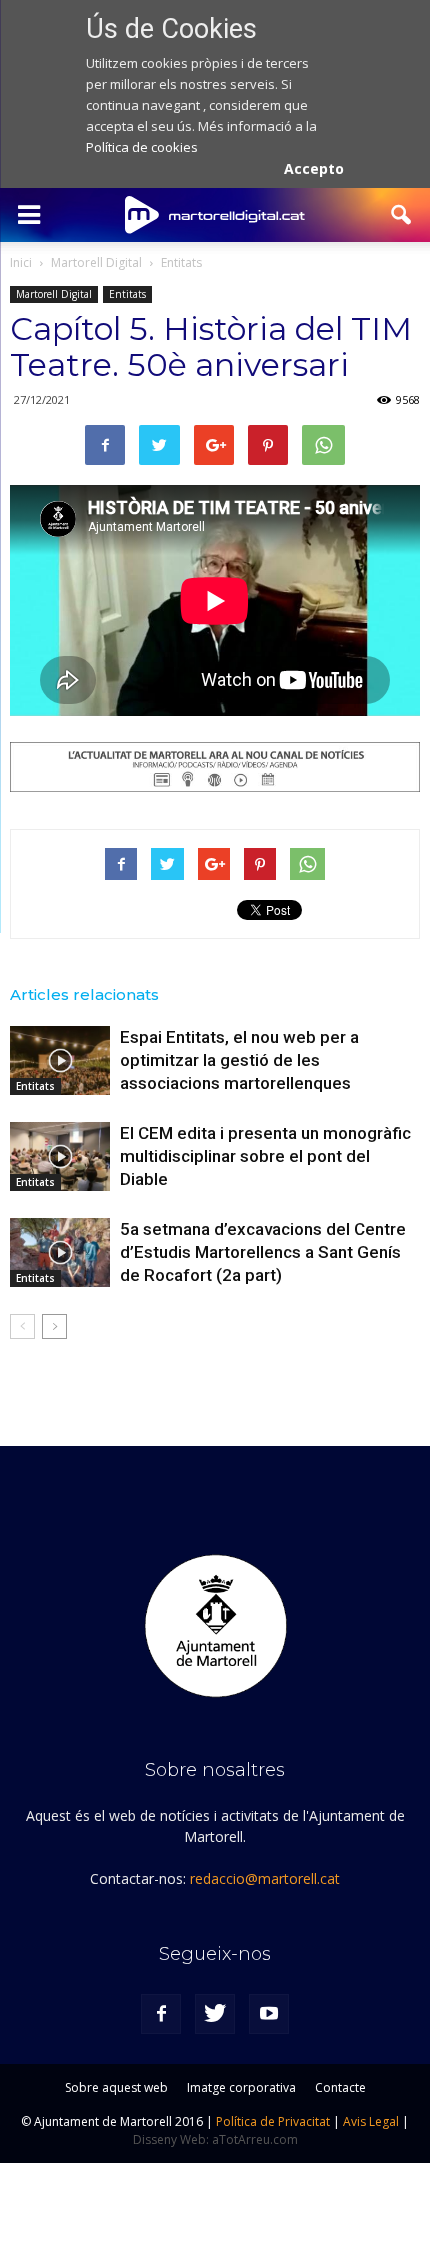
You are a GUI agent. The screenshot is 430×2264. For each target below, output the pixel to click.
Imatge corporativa (241, 2087)
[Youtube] (269, 2014)
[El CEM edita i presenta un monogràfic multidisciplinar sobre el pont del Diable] (60, 1156)
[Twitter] (215, 2014)
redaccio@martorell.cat (265, 1878)
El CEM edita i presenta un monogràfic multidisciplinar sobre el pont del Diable (265, 1156)
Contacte (340, 2087)
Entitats (127, 294)
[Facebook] (161, 2014)
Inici (21, 262)
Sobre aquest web (116, 2087)
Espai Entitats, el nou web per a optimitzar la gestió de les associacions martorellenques (239, 1060)
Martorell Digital (54, 294)
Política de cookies (142, 147)
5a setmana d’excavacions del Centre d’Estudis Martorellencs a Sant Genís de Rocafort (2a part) (263, 1252)
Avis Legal (371, 2121)
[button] (402, 215)
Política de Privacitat (273, 2121)
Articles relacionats (84, 994)
